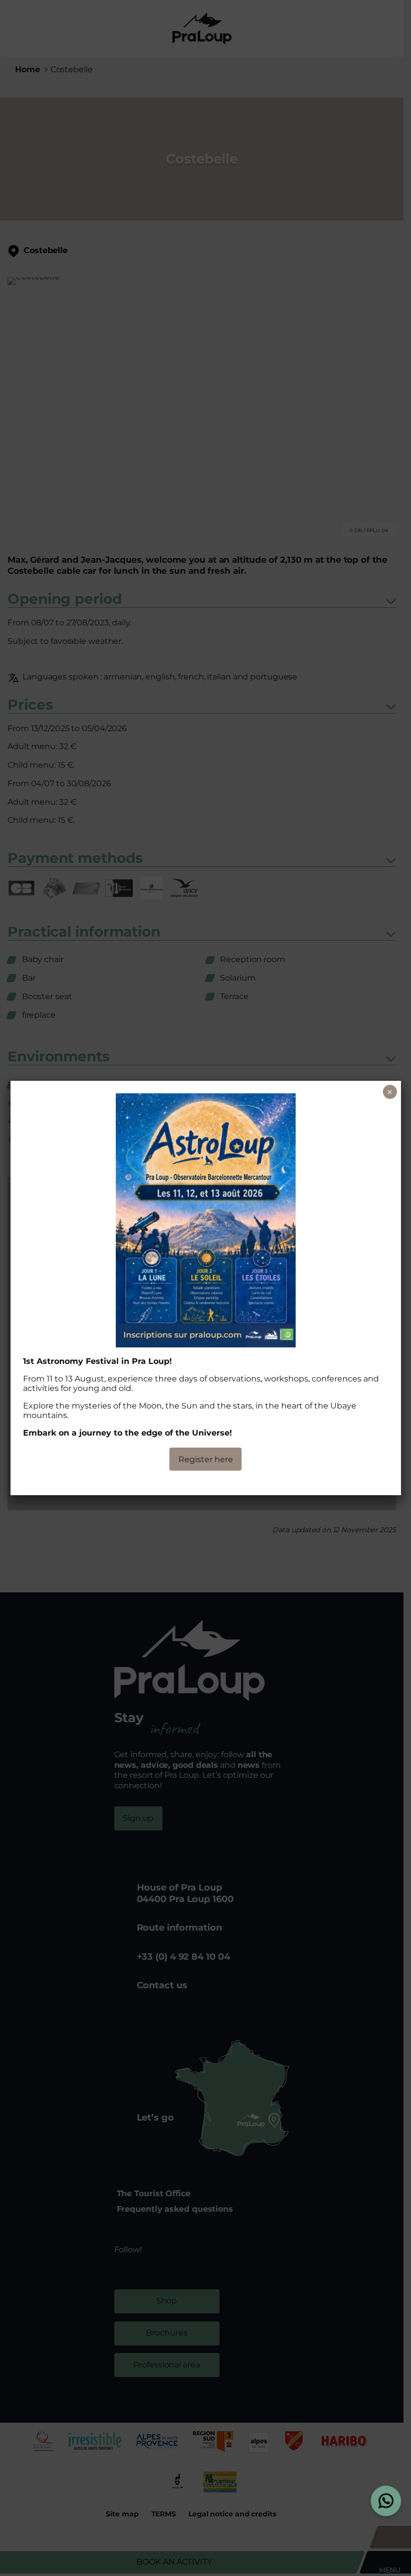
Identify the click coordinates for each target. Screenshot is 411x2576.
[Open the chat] (386, 2501)
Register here (206, 1459)
